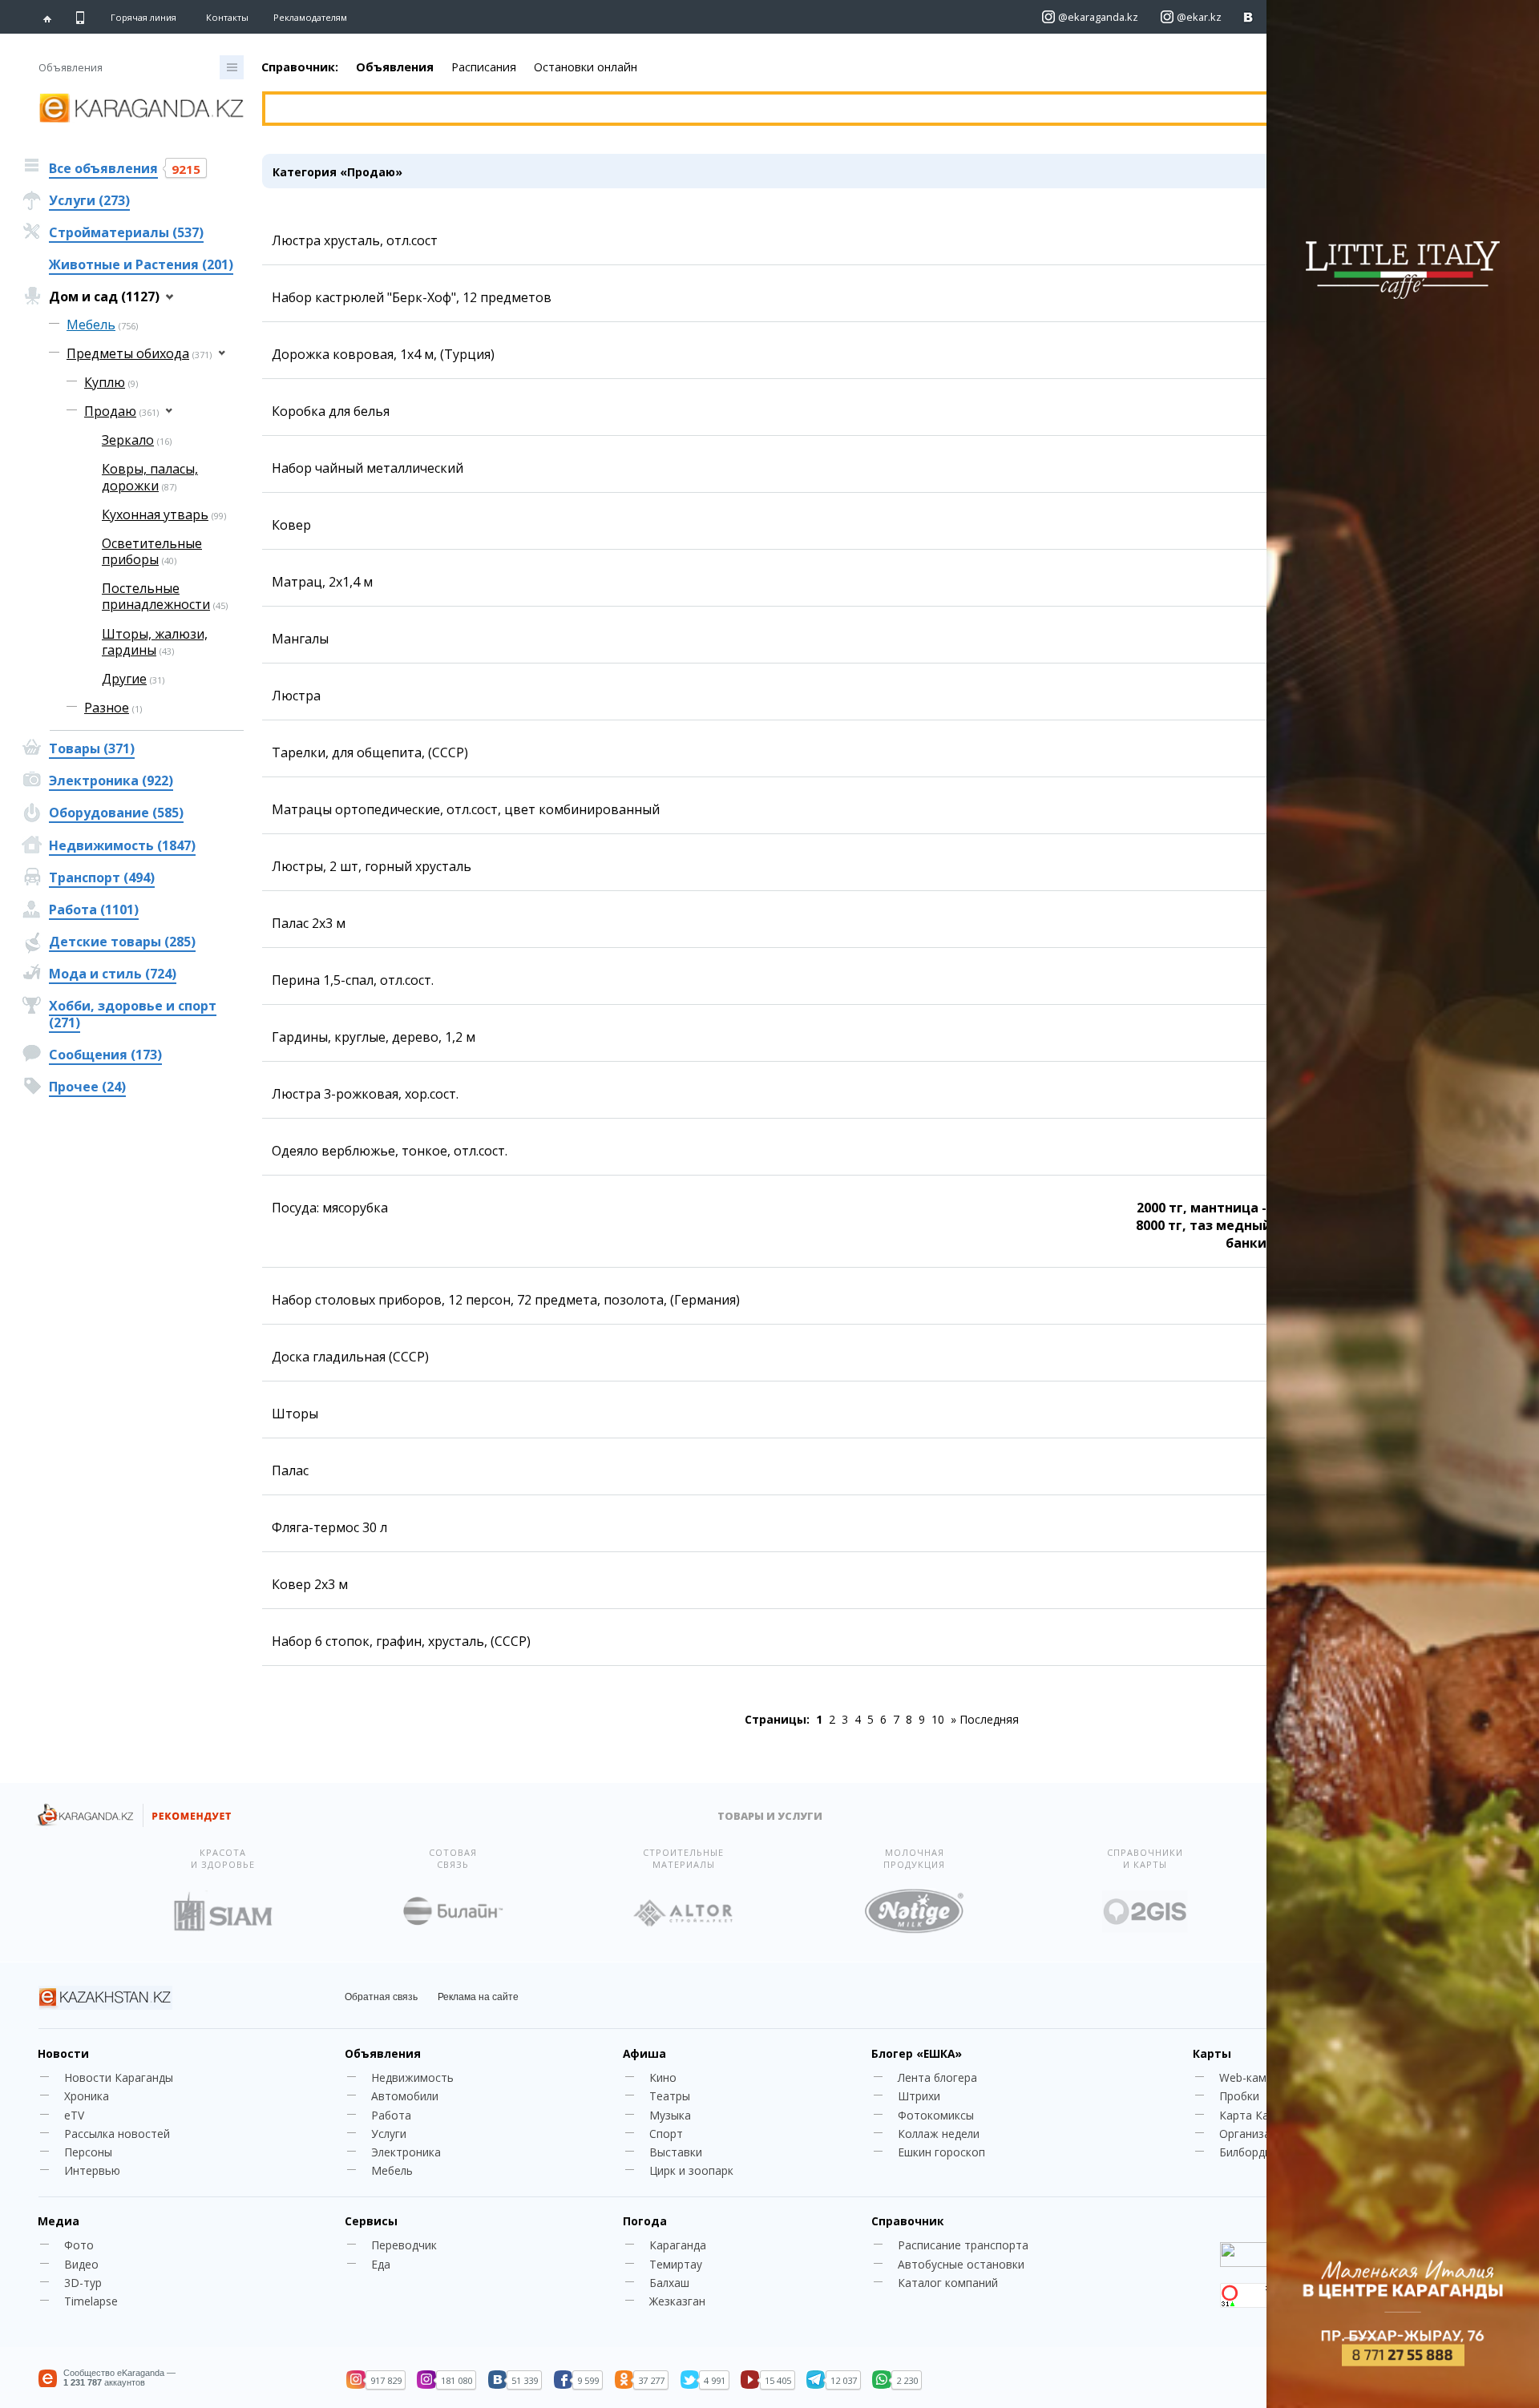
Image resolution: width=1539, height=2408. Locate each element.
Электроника (406, 2152)
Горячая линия (143, 18)
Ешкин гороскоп (941, 2152)
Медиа (59, 2221)
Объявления (395, 67)
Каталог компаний (948, 2283)
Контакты (227, 17)
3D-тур (83, 2283)
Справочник (907, 2221)
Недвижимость (412, 2077)
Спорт (666, 2134)
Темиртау (676, 2264)
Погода (645, 2221)
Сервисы (371, 2221)
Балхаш (669, 2283)
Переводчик (404, 2245)
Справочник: (300, 67)
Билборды (1246, 2152)
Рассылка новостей (117, 2134)
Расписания (484, 67)
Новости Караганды (119, 2077)
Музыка (670, 2115)
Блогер (917, 2053)
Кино (663, 2077)
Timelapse (91, 2301)
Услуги (389, 2134)
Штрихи (919, 2096)
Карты (1212, 2053)
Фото (79, 2245)
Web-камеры (1253, 2077)
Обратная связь (381, 1997)
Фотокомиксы (936, 2115)
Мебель (392, 2170)
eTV (74, 2115)
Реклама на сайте (478, 1997)
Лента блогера (937, 2077)
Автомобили (405, 2096)
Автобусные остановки (961, 2264)
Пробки (1239, 2096)
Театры (670, 2096)
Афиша (644, 2053)
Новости (63, 2053)
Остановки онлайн (586, 67)
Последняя (989, 1719)
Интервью (92, 2170)
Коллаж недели (939, 2134)
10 (938, 1719)
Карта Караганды (1266, 2115)
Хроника (87, 2096)
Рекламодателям (310, 17)
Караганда (678, 2245)
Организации (1254, 2134)
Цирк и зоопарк (691, 2170)
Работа (391, 2115)
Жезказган (677, 2301)
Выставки (676, 2152)
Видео (81, 2264)
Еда (381, 2264)
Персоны (88, 2152)
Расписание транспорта (963, 2245)
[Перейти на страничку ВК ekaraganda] (1248, 17)
